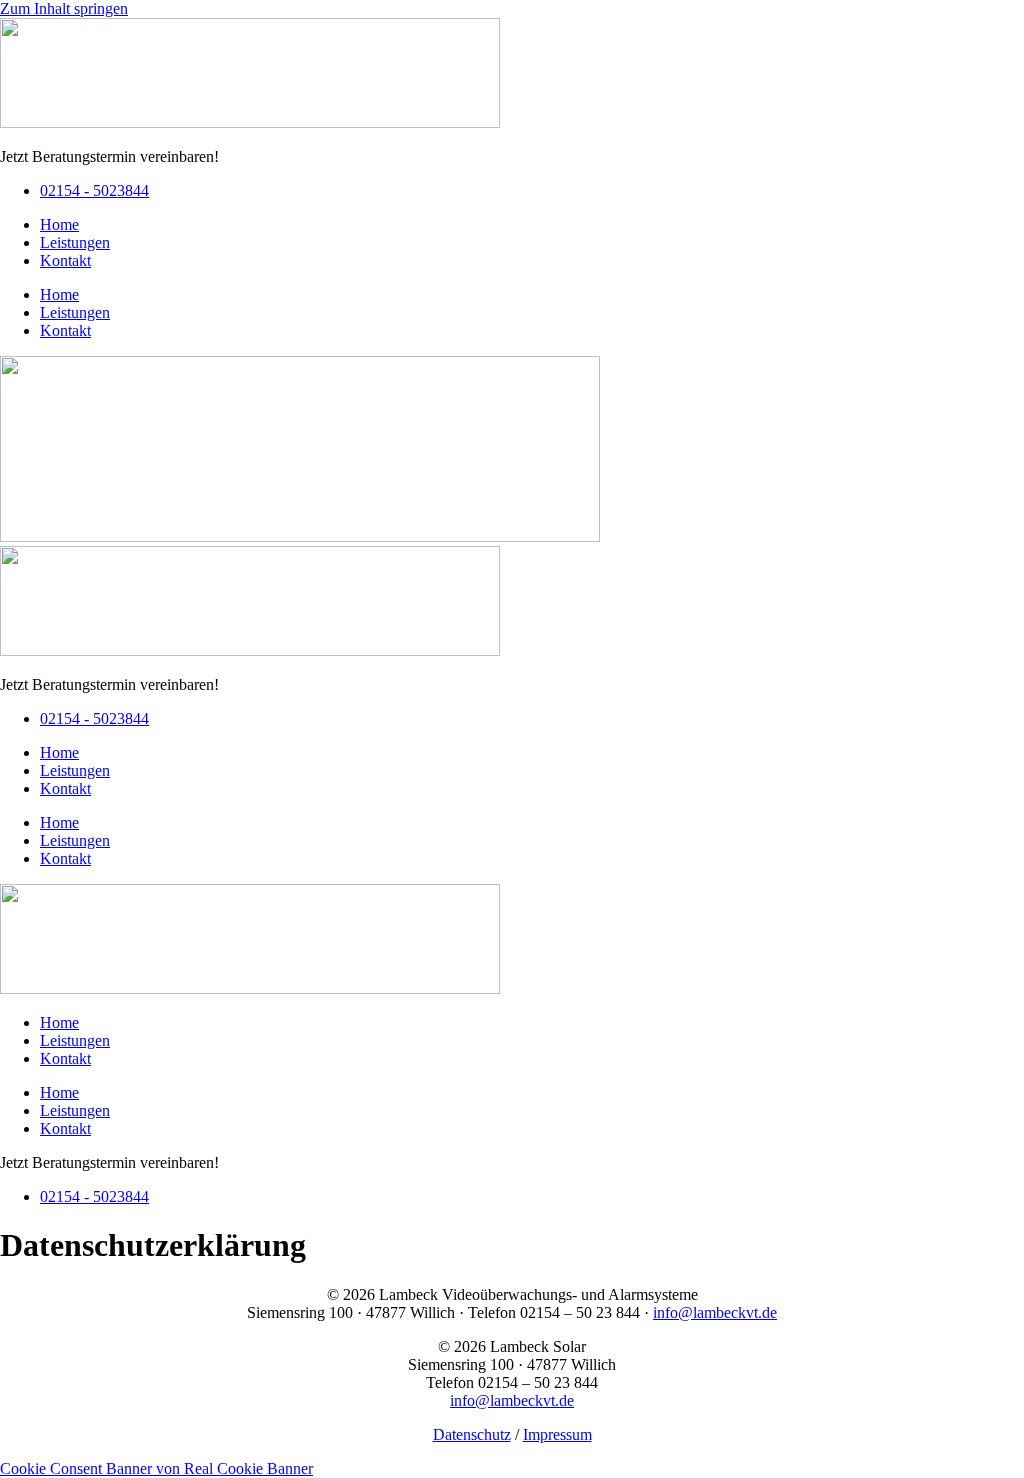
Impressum (557, 1434)
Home (59, 224)
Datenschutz (472, 1434)
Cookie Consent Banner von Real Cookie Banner (156, 1468)
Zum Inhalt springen (64, 8)
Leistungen (75, 242)
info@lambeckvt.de (715, 1312)
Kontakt (65, 260)
